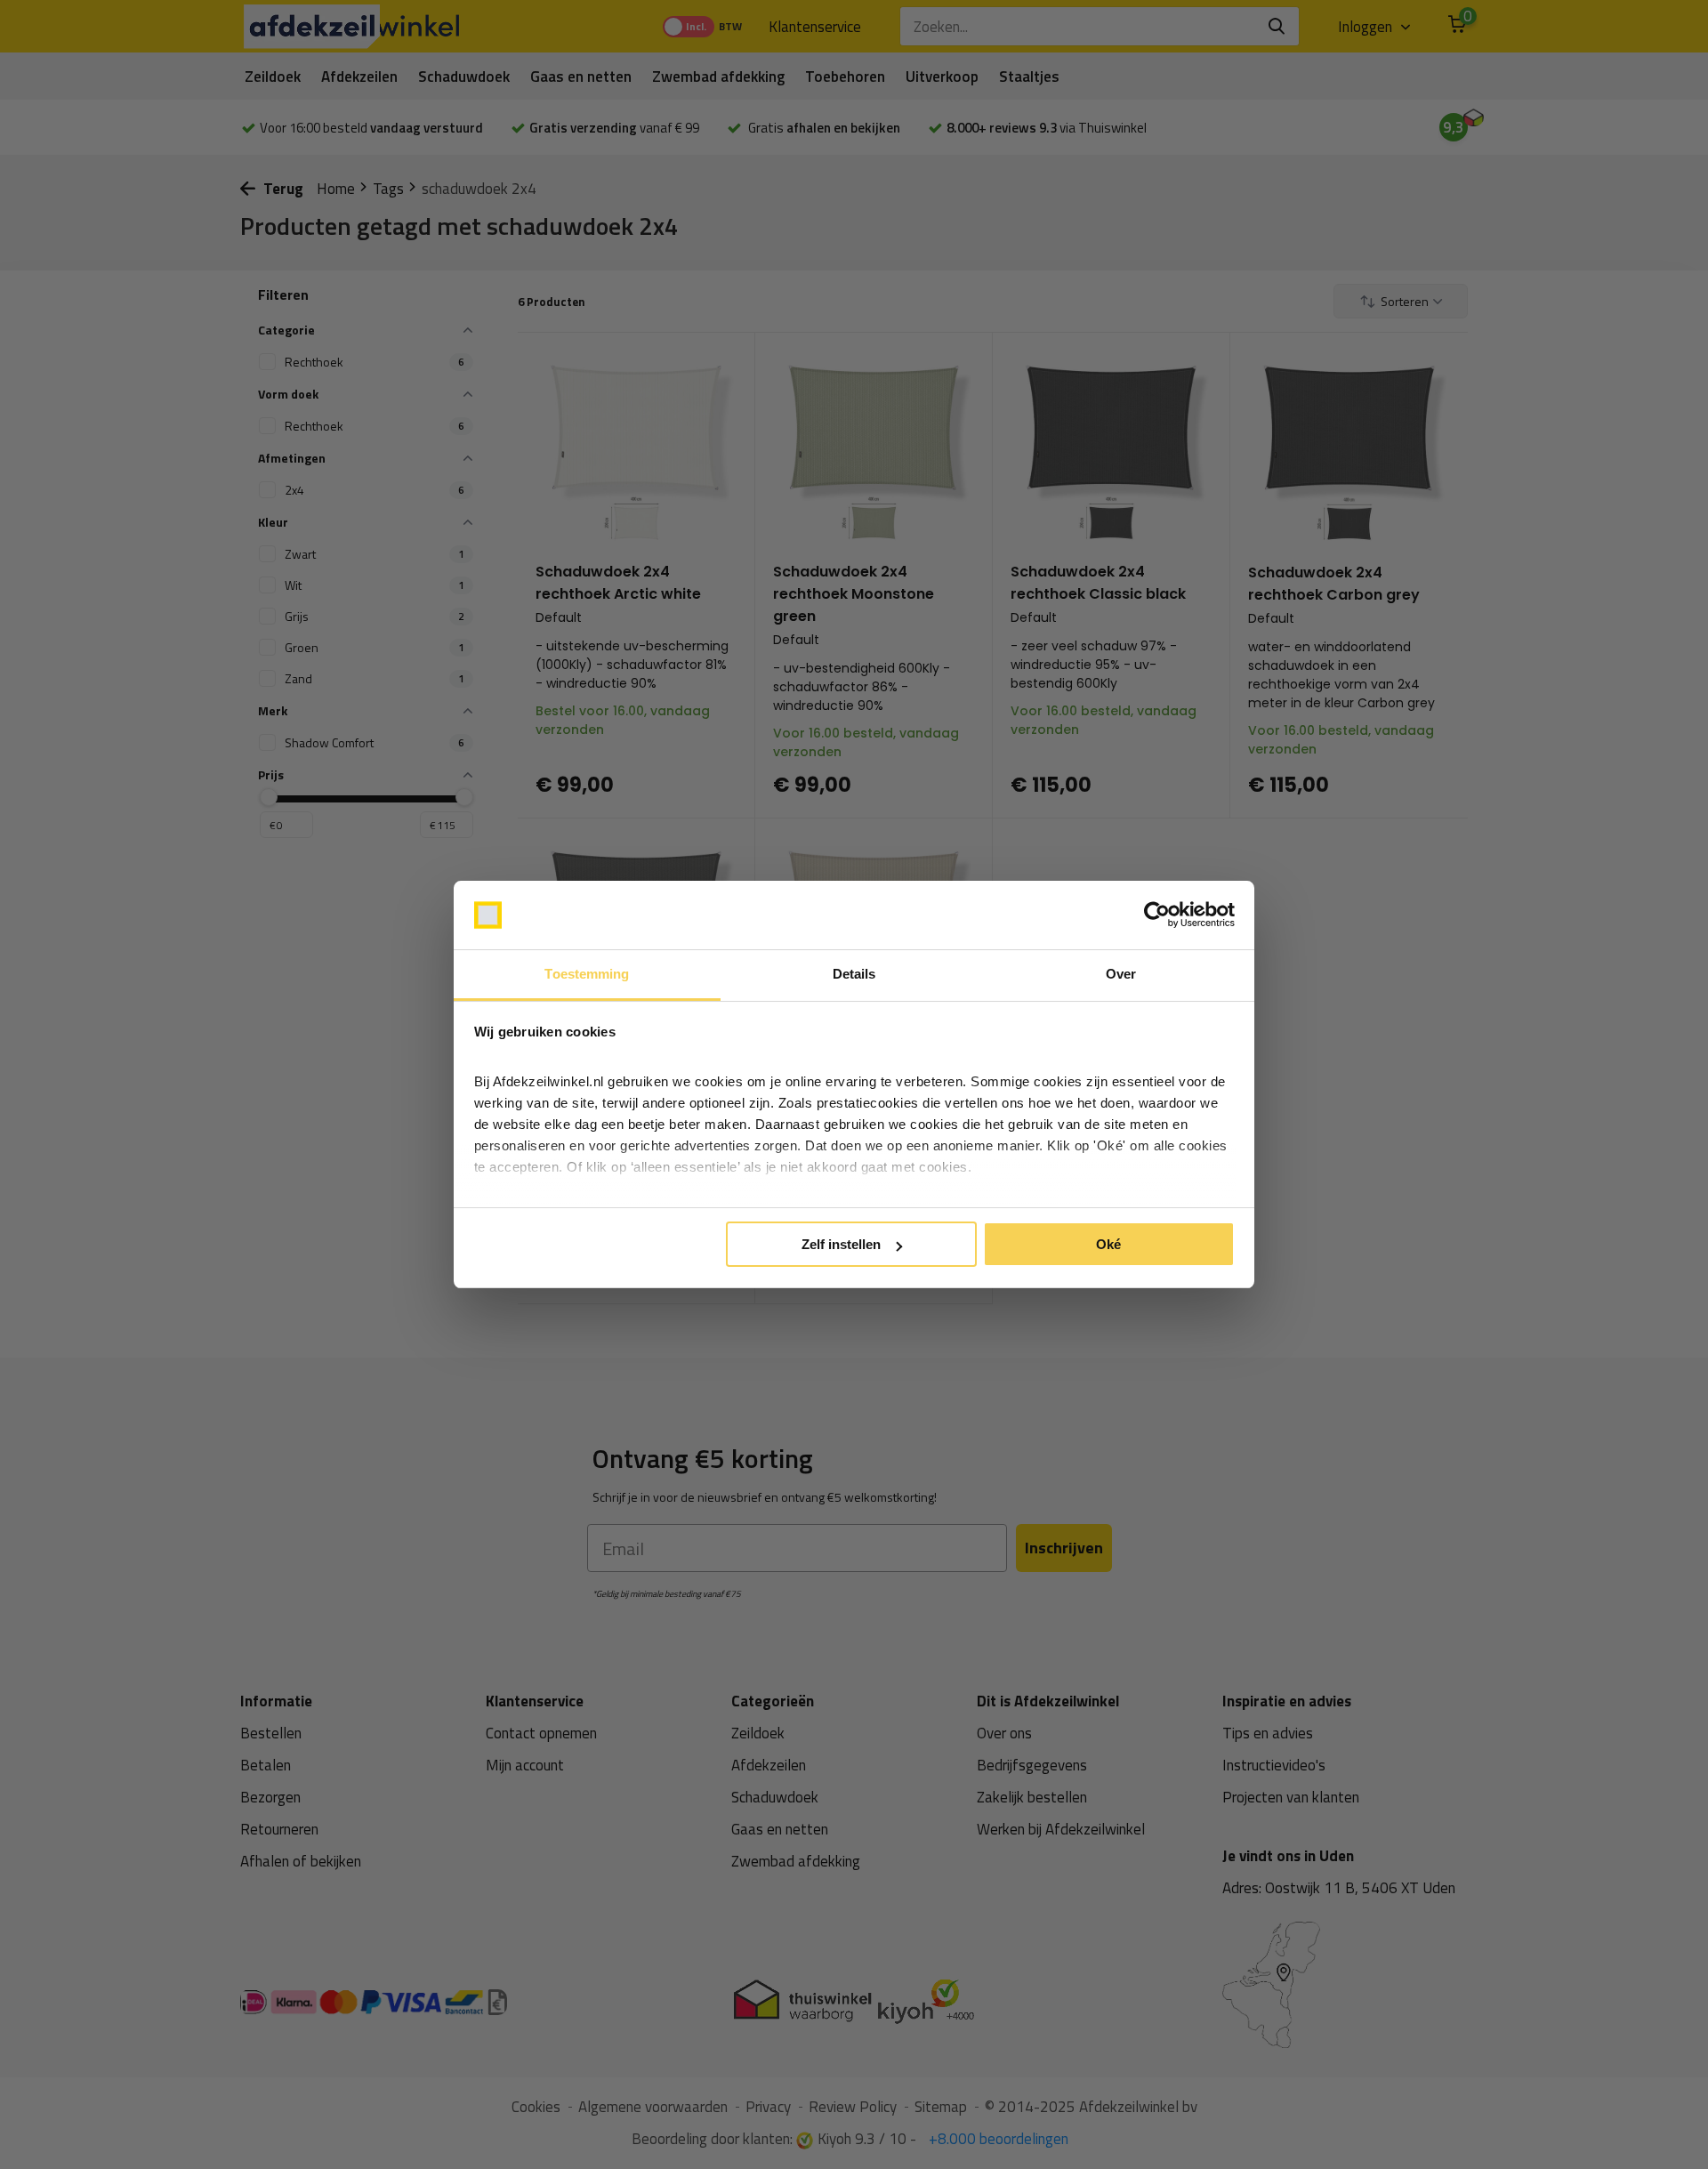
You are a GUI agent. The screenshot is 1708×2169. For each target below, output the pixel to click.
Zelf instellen (841, 1244)
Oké (1108, 1244)
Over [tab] (1121, 974)
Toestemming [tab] (587, 974)
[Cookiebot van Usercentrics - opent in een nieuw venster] (1157, 915)
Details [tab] (854, 974)
